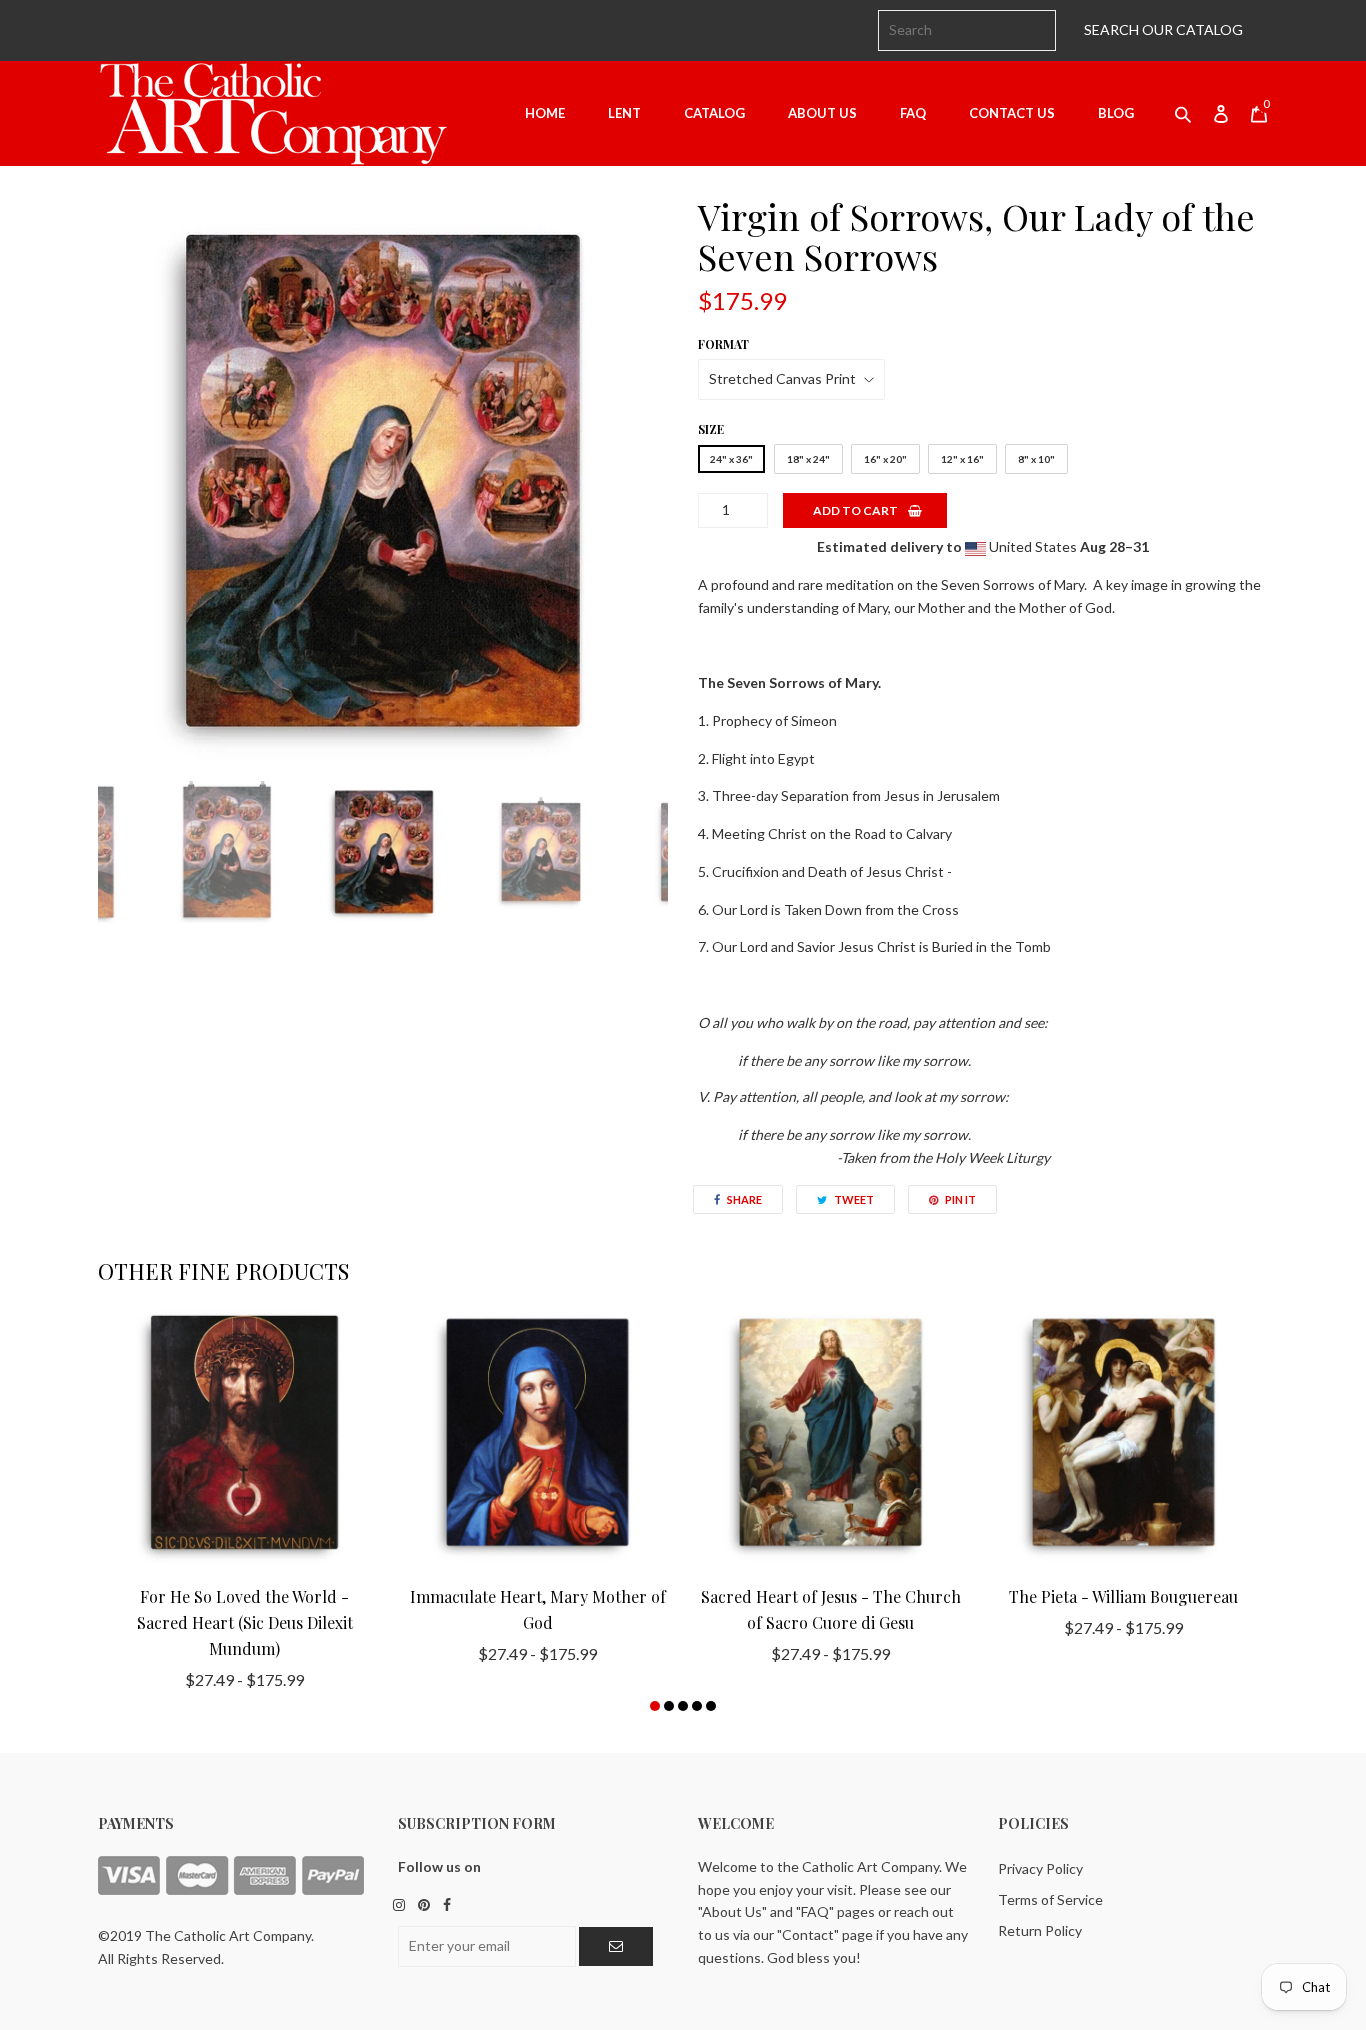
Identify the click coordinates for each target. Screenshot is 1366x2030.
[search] (967, 30)
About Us (822, 113)
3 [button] (683, 1706)
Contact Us (1012, 113)
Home (545, 113)
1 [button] (655, 1706)
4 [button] (697, 1706)
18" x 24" (808, 459)
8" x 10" (1036, 459)
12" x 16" (962, 459)
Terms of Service (1050, 1899)
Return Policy (1040, 1930)
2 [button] (669, 1706)
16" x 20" (885, 459)
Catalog (714, 113)
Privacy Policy (1040, 1868)
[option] (383, 481)
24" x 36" (731, 459)
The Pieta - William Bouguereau (1123, 1596)
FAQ (913, 113)
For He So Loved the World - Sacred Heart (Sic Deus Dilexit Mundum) (245, 1622)
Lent (624, 113)
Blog (1116, 113)
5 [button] (711, 1706)
